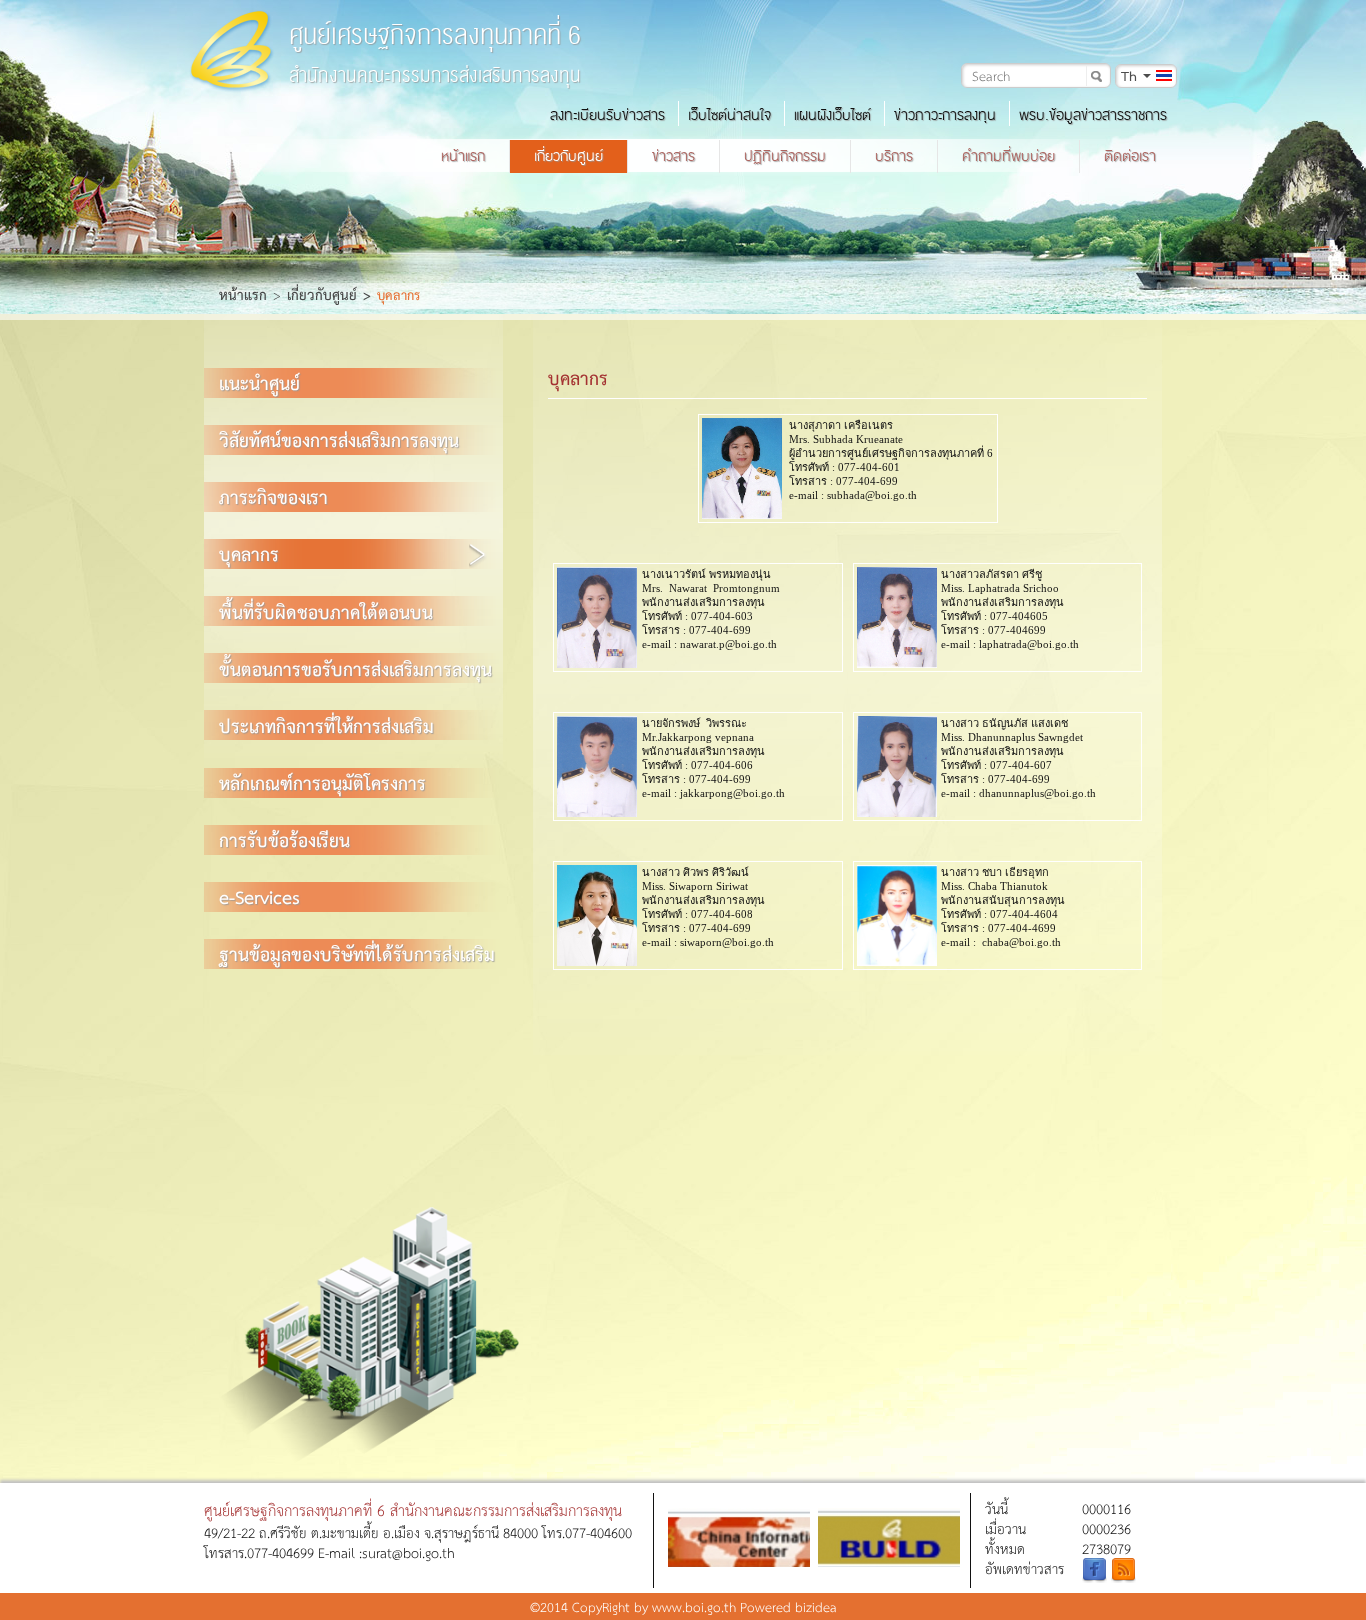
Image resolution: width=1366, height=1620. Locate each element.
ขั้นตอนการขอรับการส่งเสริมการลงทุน (355, 668)
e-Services (259, 896)
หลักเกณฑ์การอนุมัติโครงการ (322, 782)
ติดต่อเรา (1130, 156)
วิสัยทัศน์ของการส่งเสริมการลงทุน (339, 439)
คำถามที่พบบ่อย (1008, 156)
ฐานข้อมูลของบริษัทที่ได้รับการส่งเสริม (357, 953)
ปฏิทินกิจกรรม (785, 156)
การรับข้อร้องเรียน (284, 839)
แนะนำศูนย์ (259, 382)
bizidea (816, 1606)
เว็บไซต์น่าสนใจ (729, 115)
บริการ (894, 156)
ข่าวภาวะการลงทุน (945, 115)
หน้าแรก (463, 156)
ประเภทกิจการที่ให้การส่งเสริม (326, 725)
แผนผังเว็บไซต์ (832, 115)
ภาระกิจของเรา (273, 496)
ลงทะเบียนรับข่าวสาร (607, 115)
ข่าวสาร (673, 156)
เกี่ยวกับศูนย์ (568, 156)
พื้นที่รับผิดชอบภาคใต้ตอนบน (326, 611)
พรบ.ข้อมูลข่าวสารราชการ (1093, 115)
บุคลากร (249, 553)
